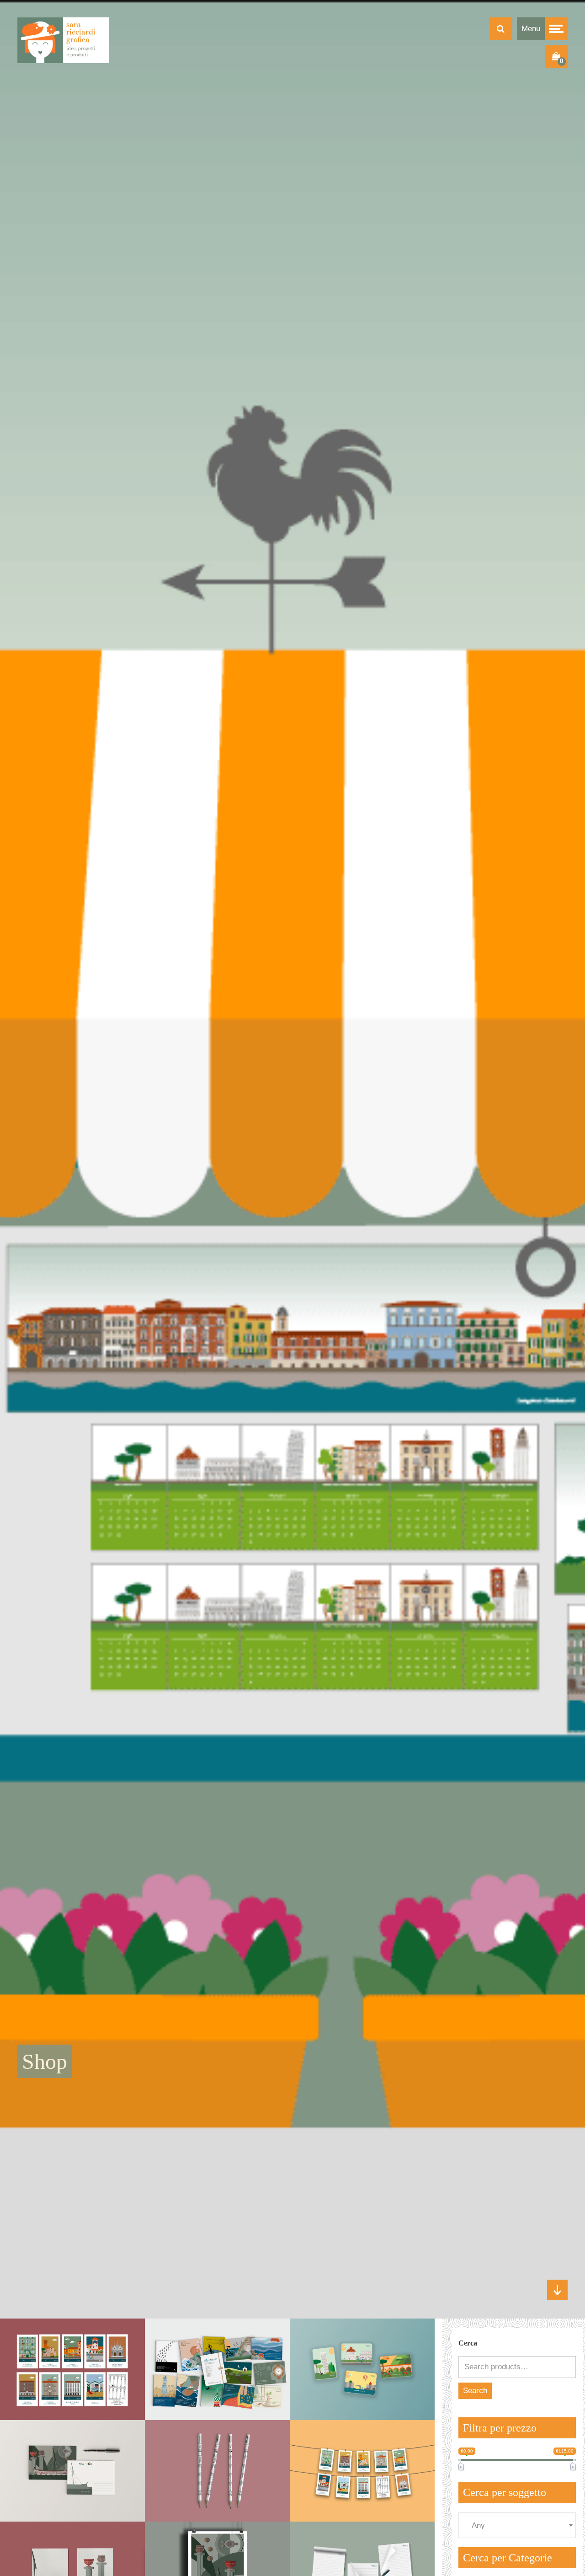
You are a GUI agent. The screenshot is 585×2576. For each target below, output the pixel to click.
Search (475, 2391)
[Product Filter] (501, 29)
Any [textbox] (478, 2526)
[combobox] (517, 2525)
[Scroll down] (557, 2290)
